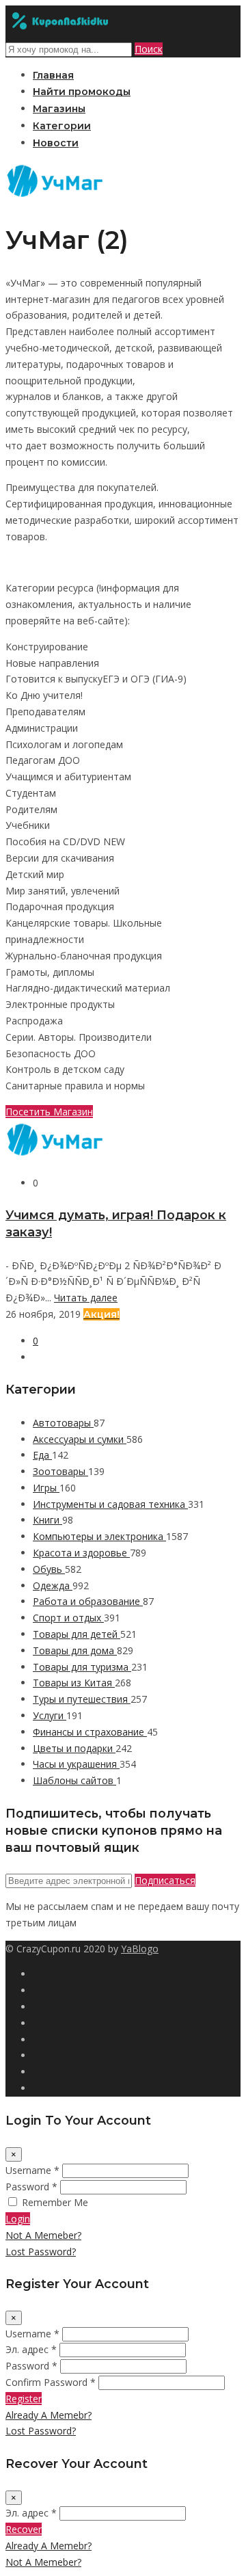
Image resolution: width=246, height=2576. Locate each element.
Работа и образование (88, 1601)
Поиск (149, 49)
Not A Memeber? (43, 2235)
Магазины (59, 109)
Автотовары (63, 1423)
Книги (47, 1520)
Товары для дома (75, 1650)
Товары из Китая (74, 1683)
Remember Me (55, 2202)
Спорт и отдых (68, 1618)
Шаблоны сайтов (74, 1780)
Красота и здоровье (81, 1553)
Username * (32, 2170)
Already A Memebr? (49, 2415)
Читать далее (86, 1298)
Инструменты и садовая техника (110, 1504)
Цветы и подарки (74, 1748)
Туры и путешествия (82, 1699)
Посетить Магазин (49, 1112)
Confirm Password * (51, 2382)
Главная (53, 75)
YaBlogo (140, 1949)
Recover (24, 2529)
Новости (56, 143)
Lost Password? (41, 2252)
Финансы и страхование (90, 1732)
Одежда (53, 1585)
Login (18, 2219)
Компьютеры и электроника (99, 1536)
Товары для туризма (82, 1667)
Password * (31, 2187)
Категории (62, 126)
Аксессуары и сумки (80, 1439)
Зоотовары (60, 1471)
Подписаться (165, 1880)
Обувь (49, 1569)
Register (24, 2399)
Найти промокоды (82, 92)
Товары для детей (77, 1634)
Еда (42, 1455)
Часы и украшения (76, 1764)
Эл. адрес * (31, 2349)
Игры (46, 1488)
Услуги (50, 1715)
